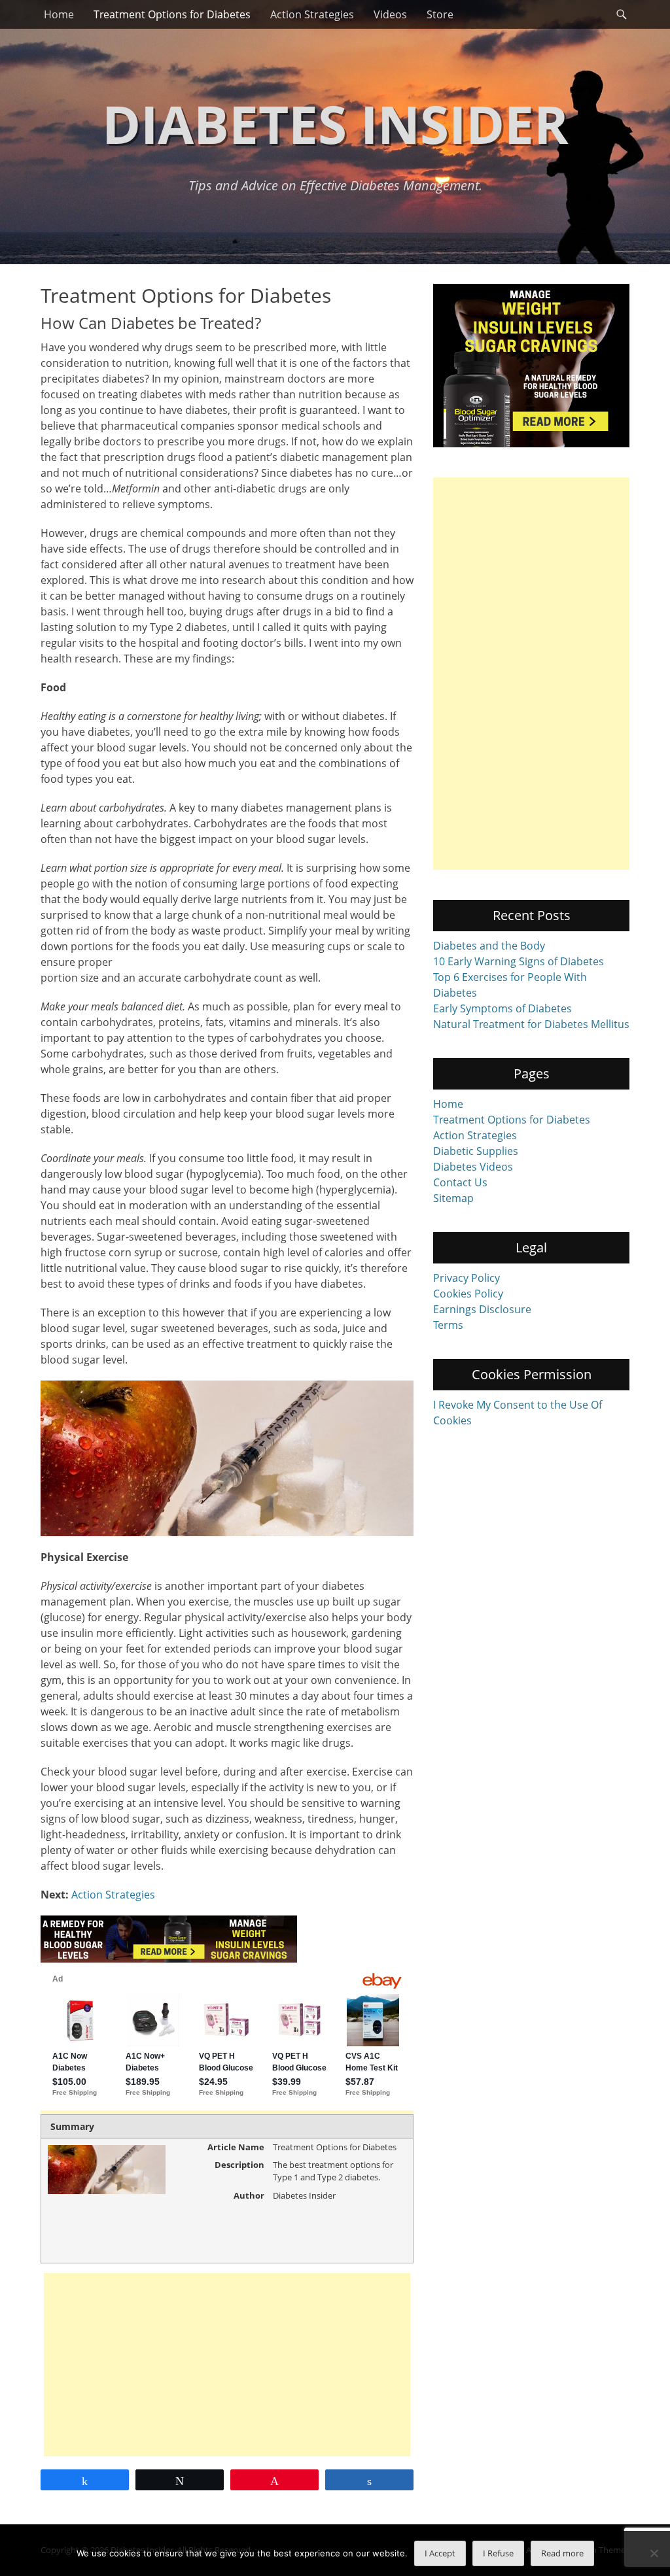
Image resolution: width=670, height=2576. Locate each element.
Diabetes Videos (473, 1167)
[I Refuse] (654, 2553)
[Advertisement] (227, 2365)
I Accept (440, 2553)
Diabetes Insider (335, 123)
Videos (390, 14)
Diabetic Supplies (476, 1151)
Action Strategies (312, 14)
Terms (448, 1325)
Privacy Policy (467, 1278)
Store (440, 14)
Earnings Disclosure (482, 1309)
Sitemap (453, 1198)
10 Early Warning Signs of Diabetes (519, 961)
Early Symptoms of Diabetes (502, 1008)
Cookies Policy (468, 1294)
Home (59, 14)
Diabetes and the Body (489, 946)
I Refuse (498, 2553)
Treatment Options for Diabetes (172, 14)
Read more (562, 2553)
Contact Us (460, 1182)
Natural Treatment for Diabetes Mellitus (531, 1024)
